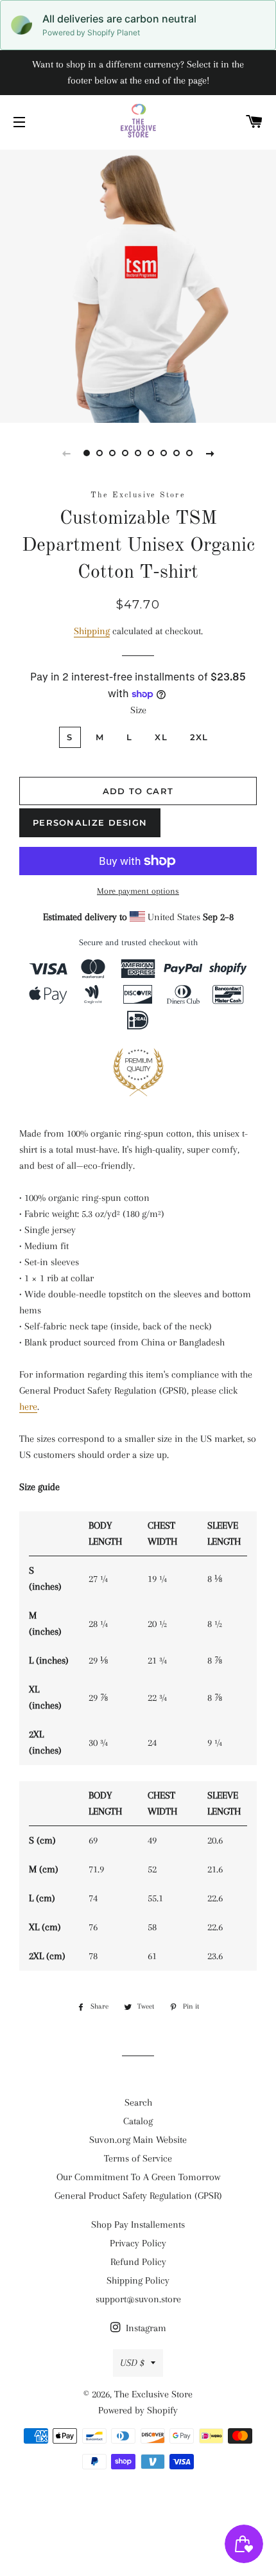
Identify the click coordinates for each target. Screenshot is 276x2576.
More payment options (138, 891)
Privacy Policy (138, 2243)
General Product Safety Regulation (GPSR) (138, 2196)
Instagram (145, 2328)
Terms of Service (138, 2158)
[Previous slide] (66, 453)
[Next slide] (210, 453)
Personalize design (90, 822)
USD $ (132, 2363)
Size (138, 710)
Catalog (138, 2121)
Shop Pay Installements (138, 2225)
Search (138, 2102)
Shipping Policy (138, 2280)
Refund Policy (138, 2262)
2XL (199, 737)
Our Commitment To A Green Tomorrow (138, 2177)
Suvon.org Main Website (138, 2140)
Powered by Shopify (138, 2410)
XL (161, 737)
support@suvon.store (138, 2299)
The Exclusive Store (153, 2394)
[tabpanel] (138, 285)
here (28, 1407)
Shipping (92, 631)
